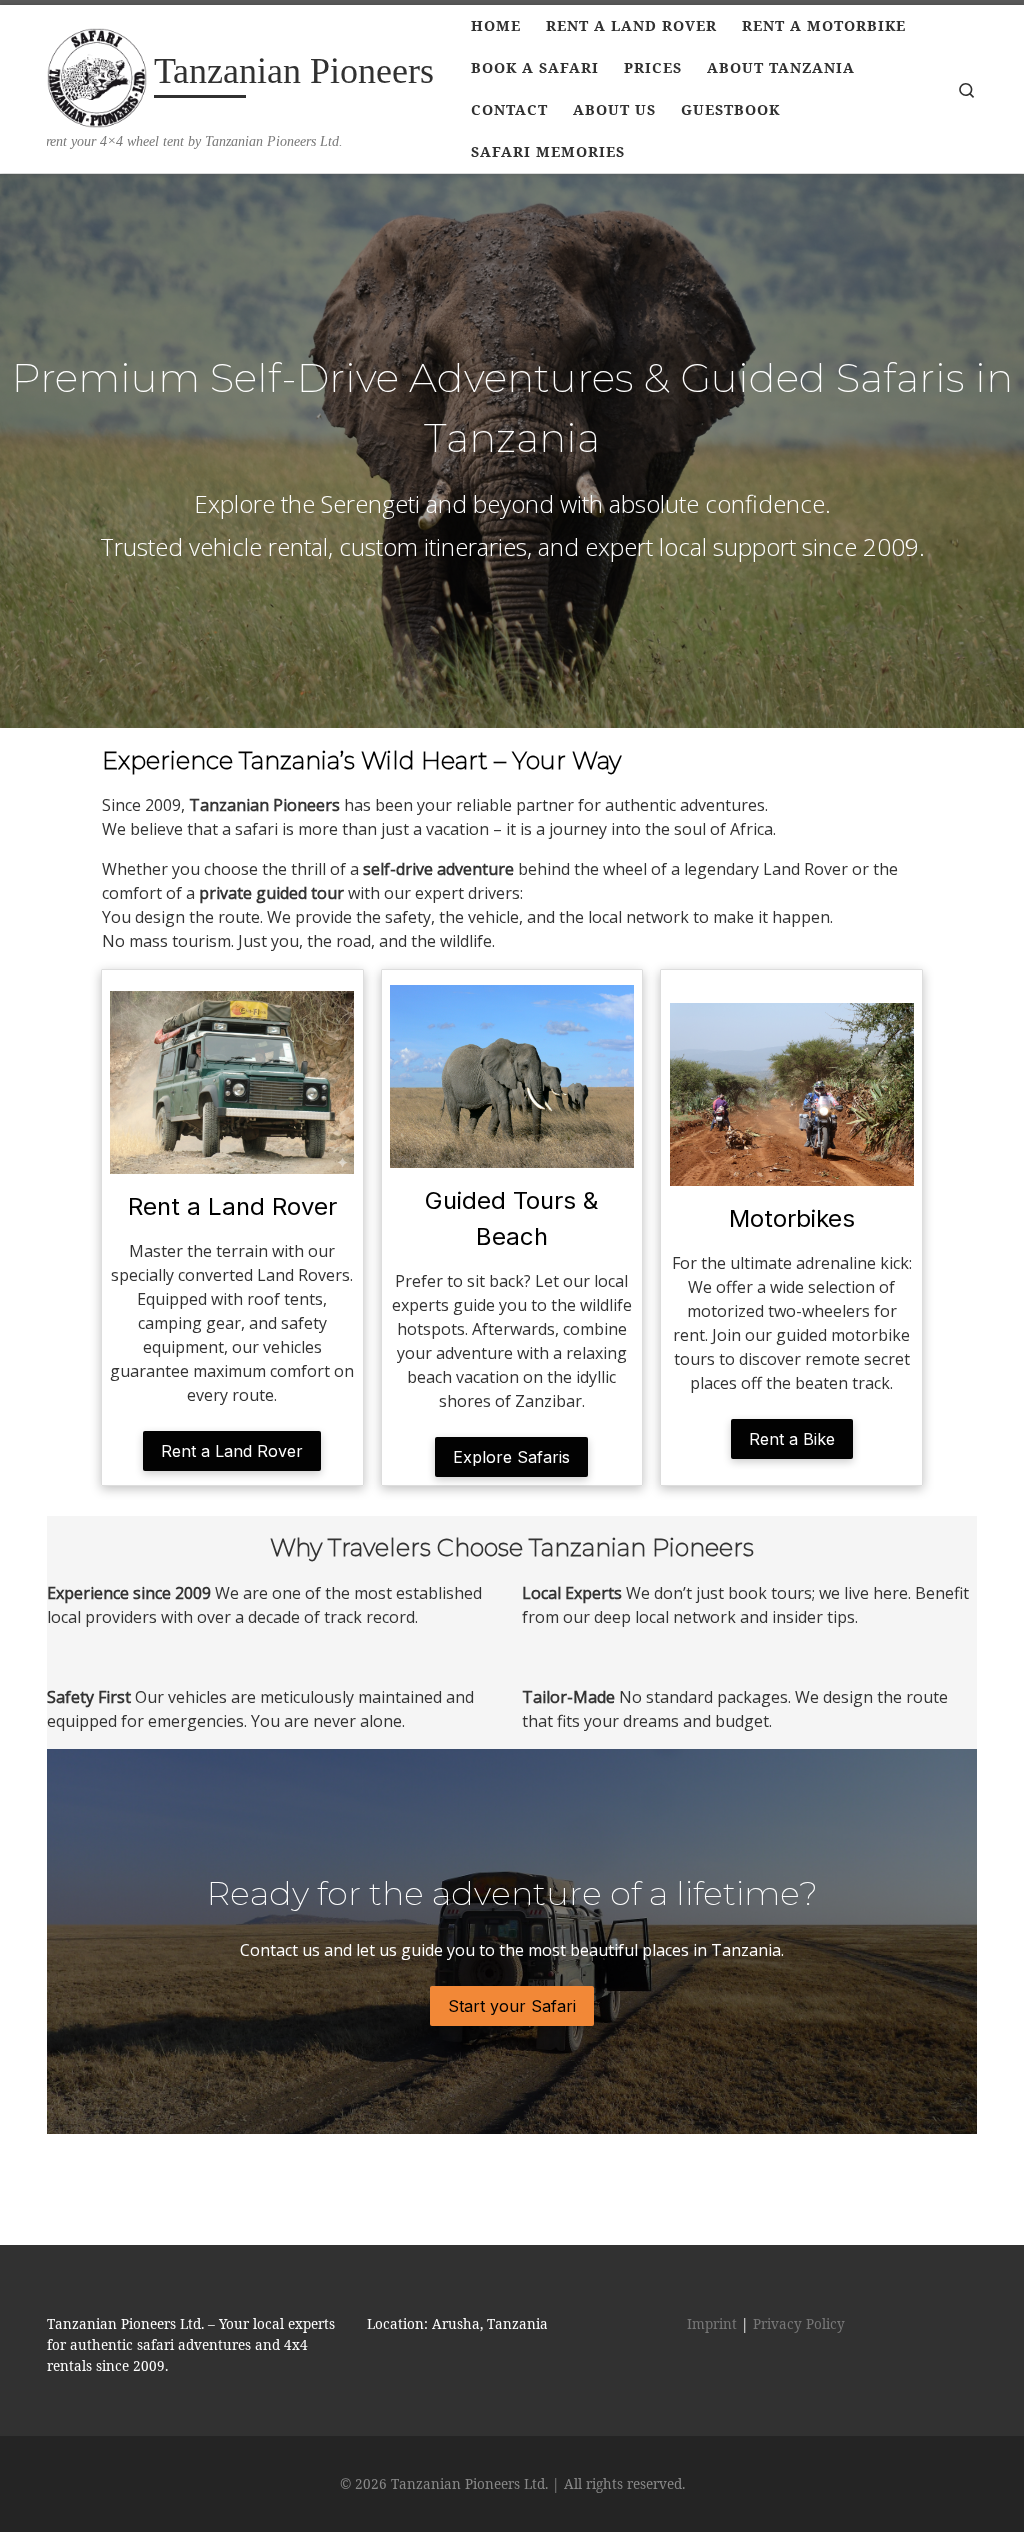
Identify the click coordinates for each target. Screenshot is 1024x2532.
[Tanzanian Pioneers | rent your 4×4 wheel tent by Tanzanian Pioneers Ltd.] (97, 74)
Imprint (712, 2324)
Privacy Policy (799, 2324)
